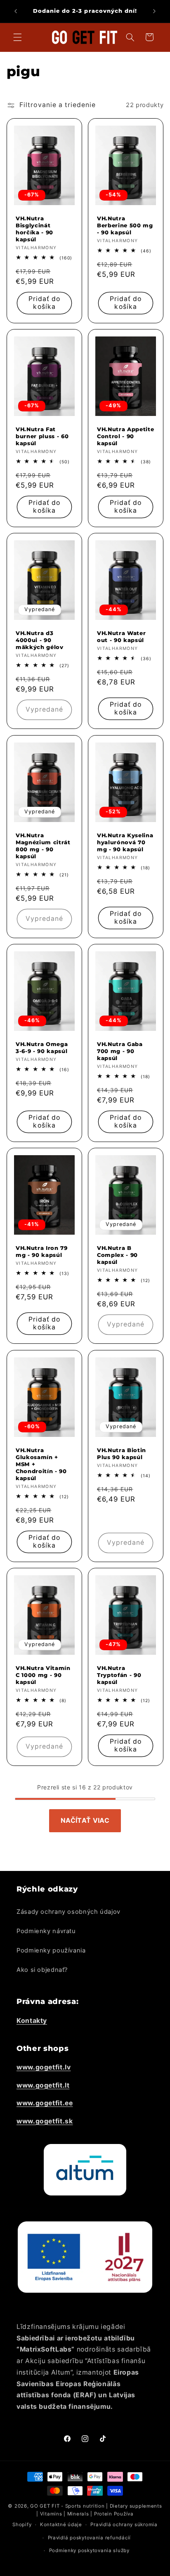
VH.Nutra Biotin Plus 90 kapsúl (122, 1454)
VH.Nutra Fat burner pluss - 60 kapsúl (42, 436)
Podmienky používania (51, 1950)
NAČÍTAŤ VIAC (85, 1820)
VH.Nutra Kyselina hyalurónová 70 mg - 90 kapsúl (125, 842)
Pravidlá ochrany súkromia (124, 2525)
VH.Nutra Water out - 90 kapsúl (121, 636)
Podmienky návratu (46, 1931)
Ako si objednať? (42, 1970)
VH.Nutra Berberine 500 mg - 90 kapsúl (125, 225)
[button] (17, 37)
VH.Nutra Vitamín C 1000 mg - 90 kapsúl (43, 1675)
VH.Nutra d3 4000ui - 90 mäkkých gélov (40, 640)
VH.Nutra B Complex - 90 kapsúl (117, 1255)
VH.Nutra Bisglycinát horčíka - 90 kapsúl (34, 229)
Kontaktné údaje (61, 2525)
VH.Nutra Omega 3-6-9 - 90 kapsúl (42, 1047)
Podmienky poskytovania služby (89, 2550)
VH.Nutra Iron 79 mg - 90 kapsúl (42, 1251)
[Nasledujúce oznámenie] (154, 11)
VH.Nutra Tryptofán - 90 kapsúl (119, 1675)
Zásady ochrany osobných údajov (68, 1912)
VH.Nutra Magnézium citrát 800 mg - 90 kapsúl (43, 846)
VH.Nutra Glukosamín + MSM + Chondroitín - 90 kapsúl (41, 1464)
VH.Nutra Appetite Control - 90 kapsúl (125, 436)
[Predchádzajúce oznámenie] (16, 11)
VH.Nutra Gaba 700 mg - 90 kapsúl (120, 1051)
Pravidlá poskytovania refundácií (90, 2538)
